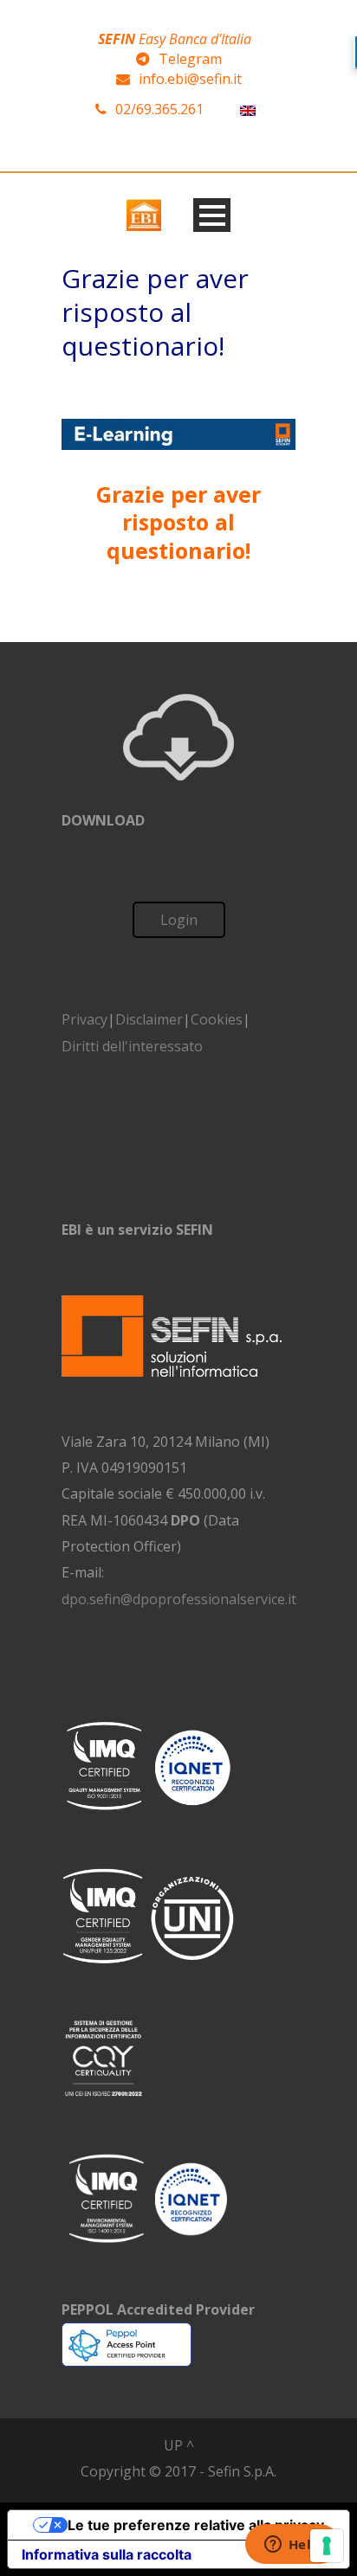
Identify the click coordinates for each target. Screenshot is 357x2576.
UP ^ (179, 2445)
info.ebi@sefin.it (190, 79)
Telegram (190, 59)
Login (179, 920)
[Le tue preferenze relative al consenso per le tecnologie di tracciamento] (327, 2546)
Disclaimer (149, 1019)
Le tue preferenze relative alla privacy (196, 2525)
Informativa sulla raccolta (107, 2554)
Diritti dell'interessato (132, 1046)
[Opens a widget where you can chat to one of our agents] (292, 2546)
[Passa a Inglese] (248, 109)
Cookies (217, 1019)
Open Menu (212, 215)
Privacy (84, 1019)
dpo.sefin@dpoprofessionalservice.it (179, 1599)
